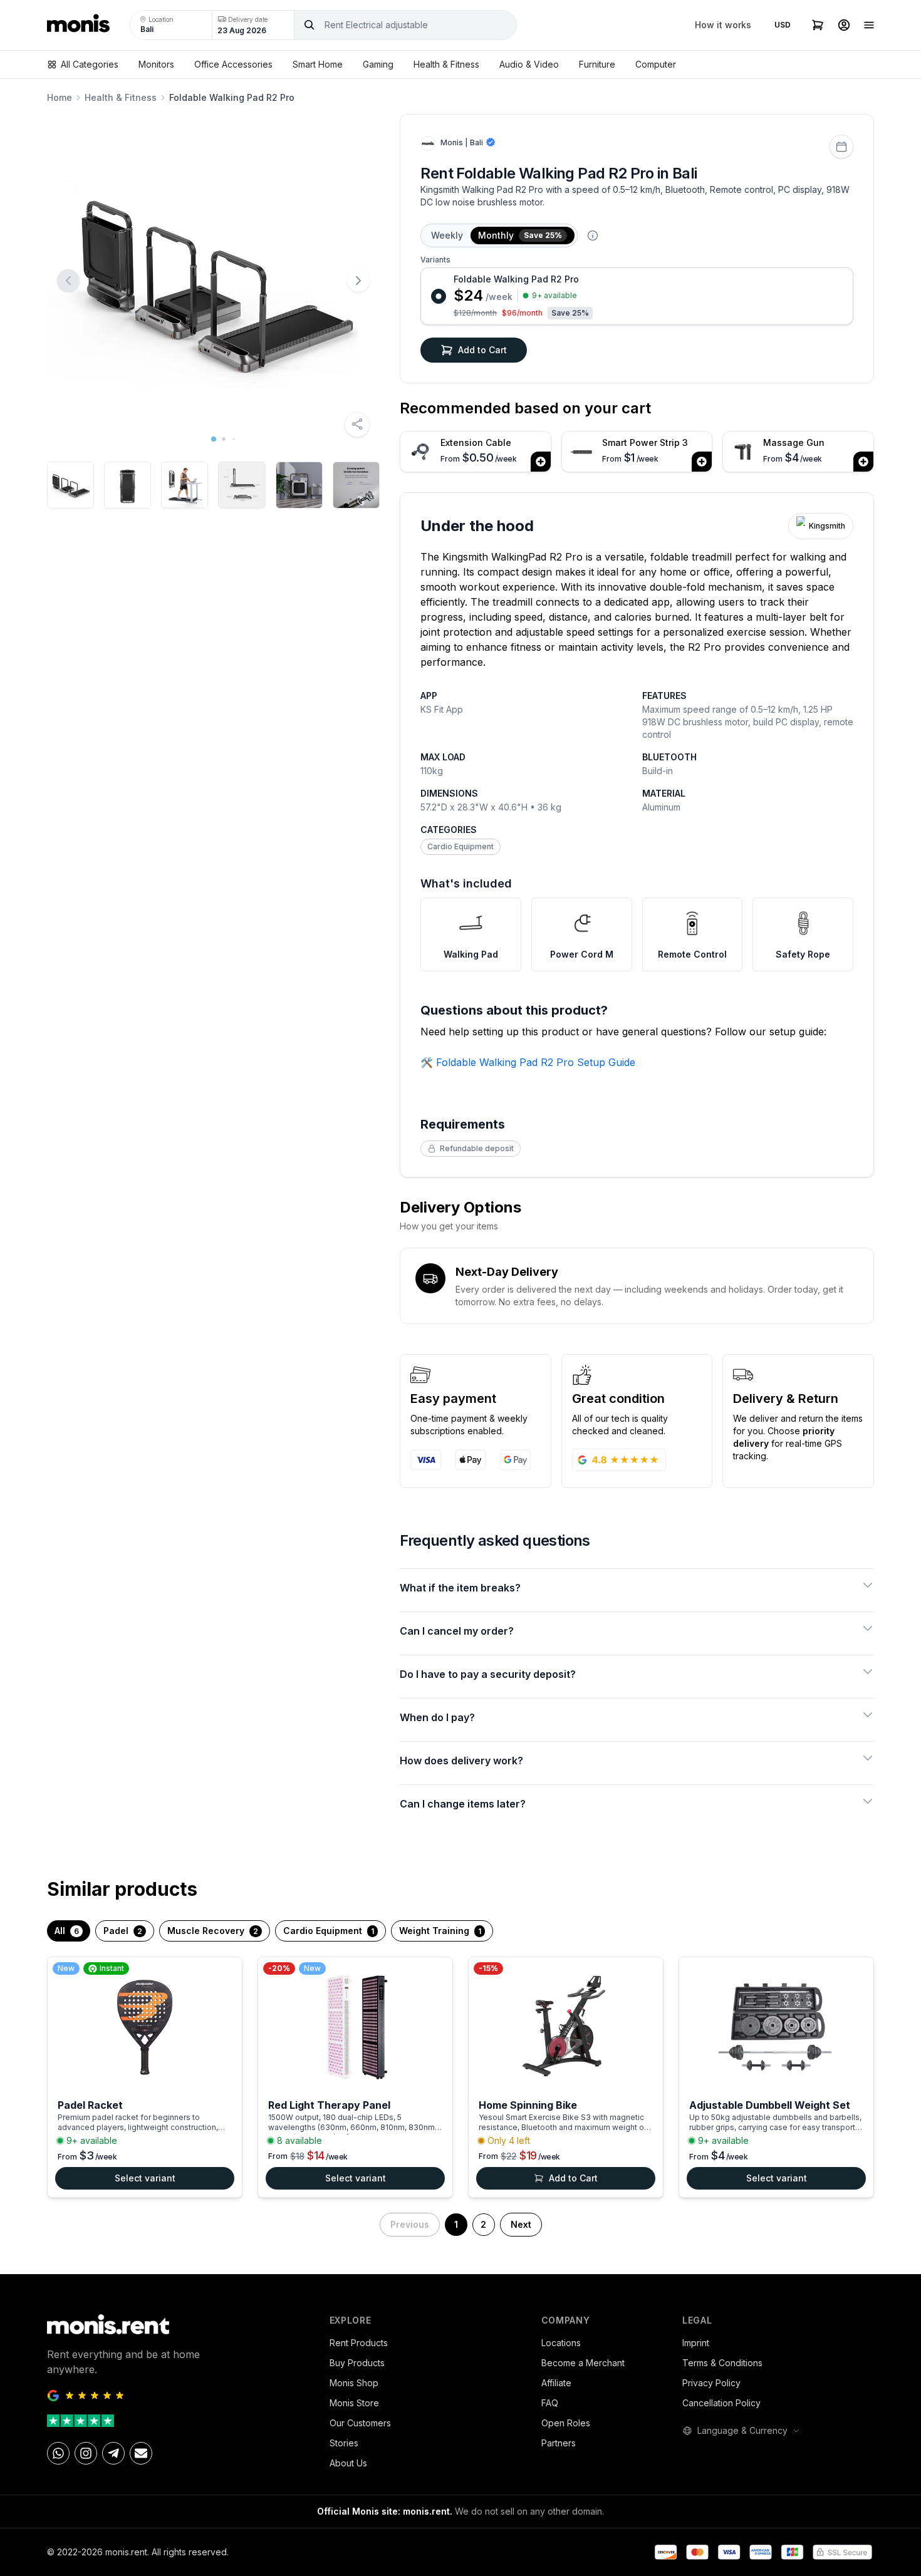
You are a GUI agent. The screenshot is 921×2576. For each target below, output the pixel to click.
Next (521, 2224)
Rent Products (359, 2343)
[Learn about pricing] (593, 235)
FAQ (550, 2403)
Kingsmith (827, 526)
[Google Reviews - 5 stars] (178, 2396)
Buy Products (357, 2363)
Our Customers (360, 2423)
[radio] (637, 296)
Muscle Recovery (213, 1931)
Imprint (696, 2343)
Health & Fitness (121, 97)
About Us (348, 2463)
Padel (123, 1931)
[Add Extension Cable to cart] (541, 462)
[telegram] (113, 2453)
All (67, 1931)
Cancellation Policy (721, 2403)
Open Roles (566, 2423)
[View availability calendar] (841, 147)
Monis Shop (354, 2383)
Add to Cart (482, 350)
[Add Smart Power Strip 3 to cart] (702, 462)
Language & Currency (742, 2430)
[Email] (141, 2453)
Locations (561, 2343)
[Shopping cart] (818, 25)
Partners (559, 2443)
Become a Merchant (583, 2363)
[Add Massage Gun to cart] (863, 462)
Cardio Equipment (460, 846)
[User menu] (844, 25)
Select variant (145, 2178)
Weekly (447, 235)
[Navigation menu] (869, 25)
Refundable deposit (477, 1148)
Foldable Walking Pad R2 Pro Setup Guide (536, 1062)
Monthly (520, 235)
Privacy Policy (711, 2383)
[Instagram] (86, 2453)
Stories (344, 2443)
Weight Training (440, 1931)
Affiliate (556, 2383)
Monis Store (354, 2403)
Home (60, 97)
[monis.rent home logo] (78, 25)
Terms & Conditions (722, 2363)
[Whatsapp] (58, 2453)
